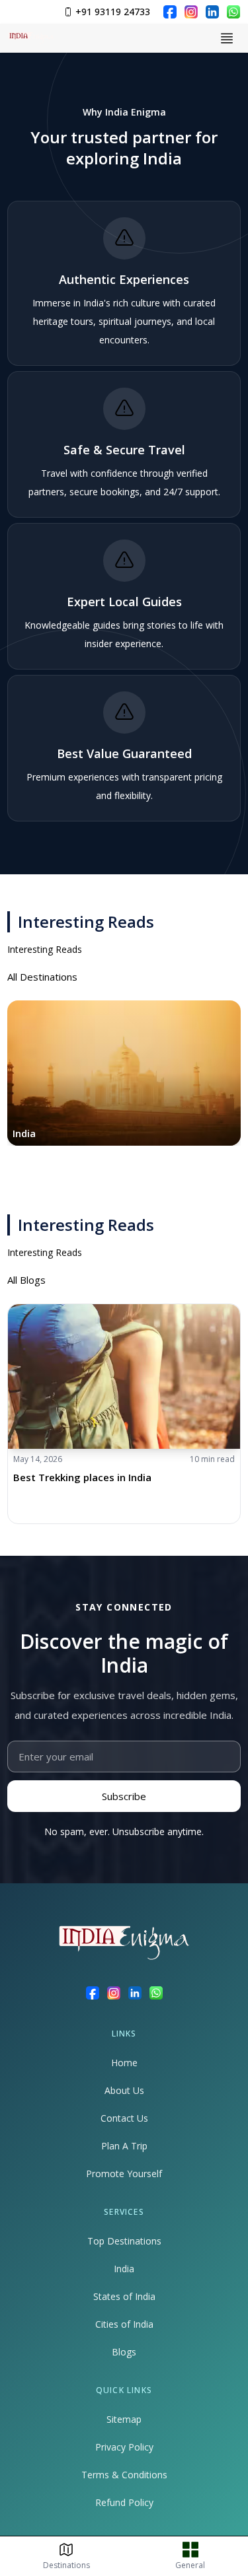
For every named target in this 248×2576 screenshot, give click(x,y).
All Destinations (42, 977)
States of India (124, 2296)
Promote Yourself (124, 2174)
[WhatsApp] (233, 12)
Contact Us (124, 2118)
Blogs (124, 2352)
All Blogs (26, 1280)
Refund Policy (124, 2502)
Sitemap (124, 2419)
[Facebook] (170, 12)
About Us (124, 2090)
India (124, 2269)
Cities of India (124, 2324)
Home (124, 2063)
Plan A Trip (124, 2146)
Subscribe (124, 1796)
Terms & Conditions (124, 2475)
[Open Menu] (227, 38)
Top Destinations (124, 2241)
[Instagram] (191, 12)
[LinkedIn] (212, 12)
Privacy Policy (124, 2447)
